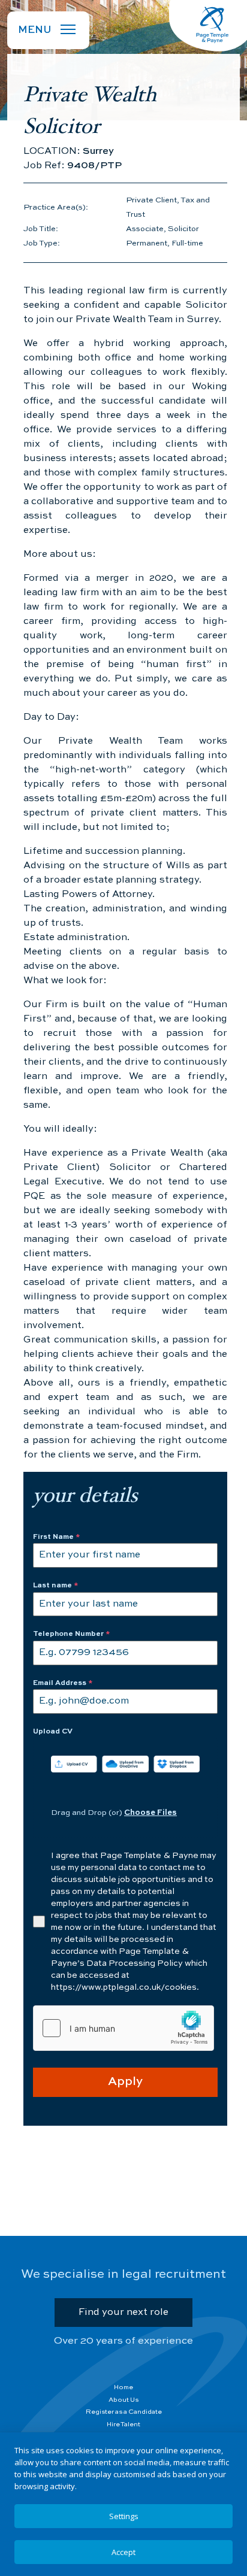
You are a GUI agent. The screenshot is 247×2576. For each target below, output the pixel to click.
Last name (56, 1586)
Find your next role (123, 2313)
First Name (57, 1537)
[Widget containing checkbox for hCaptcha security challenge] (123, 2028)
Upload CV (53, 1732)
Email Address (63, 1683)
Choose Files (150, 1813)
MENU (35, 30)
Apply (125, 2082)
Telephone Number (72, 1634)
